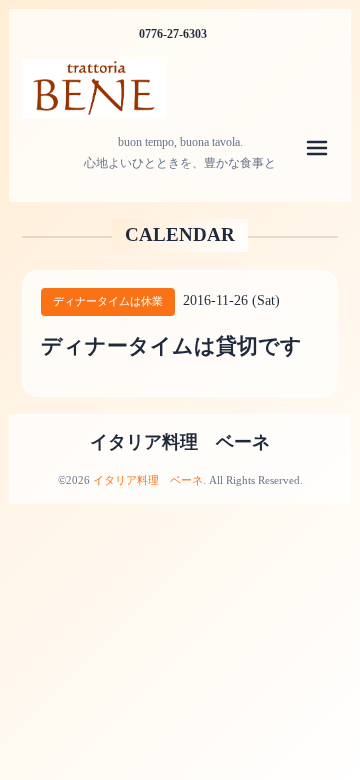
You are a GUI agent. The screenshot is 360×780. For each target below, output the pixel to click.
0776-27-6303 (173, 34)
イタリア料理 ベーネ (180, 442)
